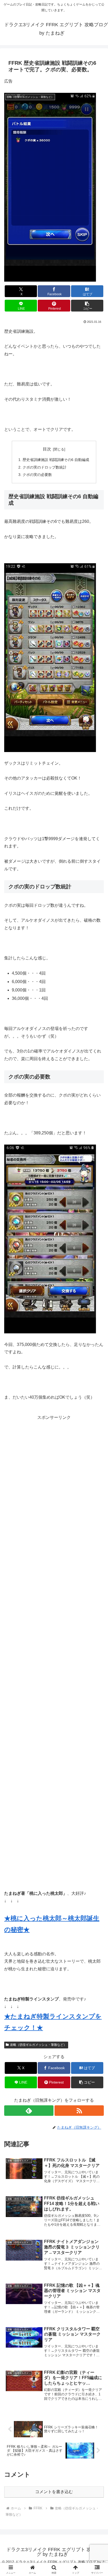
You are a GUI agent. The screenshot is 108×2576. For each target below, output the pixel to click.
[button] (87, 306)
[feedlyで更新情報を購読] (29, 2111)
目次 (47, 449)
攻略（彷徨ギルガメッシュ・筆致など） (38, 2045)
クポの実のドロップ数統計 (45, 467)
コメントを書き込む (54, 2492)
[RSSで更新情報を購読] (79, 2111)
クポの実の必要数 (37, 475)
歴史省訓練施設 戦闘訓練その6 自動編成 (56, 460)
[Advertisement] (54, 1648)
